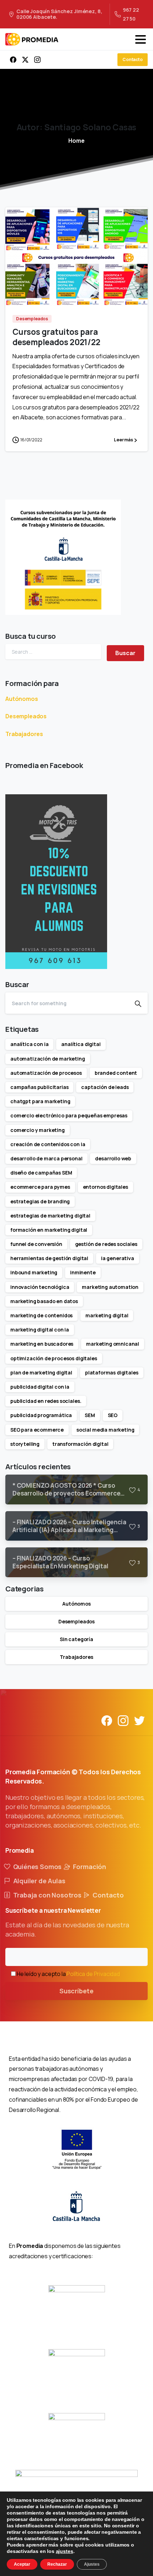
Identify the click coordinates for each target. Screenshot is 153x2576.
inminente (83, 1272)
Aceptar (22, 2564)
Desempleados (26, 716)
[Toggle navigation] (141, 39)
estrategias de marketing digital (50, 1216)
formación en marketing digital (49, 1230)
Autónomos (22, 699)
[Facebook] (13, 60)
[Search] (138, 1003)
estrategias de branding (40, 1201)
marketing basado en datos (44, 1301)
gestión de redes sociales (106, 1244)
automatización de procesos (46, 1073)
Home (76, 141)
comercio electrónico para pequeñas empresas (69, 1115)
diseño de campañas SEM (41, 1173)
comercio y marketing (38, 1130)
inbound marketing (34, 1272)
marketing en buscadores (42, 1344)
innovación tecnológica (40, 1287)
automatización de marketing (48, 1059)
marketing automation (110, 1287)
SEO (113, 1415)
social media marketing (105, 1430)
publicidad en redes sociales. (46, 1401)
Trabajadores (24, 734)
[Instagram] (37, 60)
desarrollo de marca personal (46, 1158)
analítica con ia (29, 1044)
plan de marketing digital (41, 1373)
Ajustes (92, 2564)
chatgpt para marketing (40, 1101)
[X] (25, 60)
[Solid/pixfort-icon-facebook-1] (107, 1720)
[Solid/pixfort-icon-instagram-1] (123, 1720)
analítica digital (81, 1044)
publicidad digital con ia (40, 1387)
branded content (116, 1073)
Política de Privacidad (93, 1974)
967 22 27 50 (131, 14)
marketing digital (107, 1315)
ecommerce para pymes (40, 1187)
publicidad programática (41, 1415)
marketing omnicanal (113, 1344)
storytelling (25, 1444)
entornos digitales (105, 1187)
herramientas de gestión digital (49, 1258)
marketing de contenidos (41, 1315)
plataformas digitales (112, 1373)
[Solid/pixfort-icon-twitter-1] (139, 1720)
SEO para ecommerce (37, 1430)
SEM (90, 1415)
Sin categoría (76, 1639)
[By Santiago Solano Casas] (20, 291)
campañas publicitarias (39, 1087)
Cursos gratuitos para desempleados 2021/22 (56, 337)
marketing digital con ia (40, 1330)
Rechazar (57, 2564)
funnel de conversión (36, 1244)
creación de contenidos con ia (48, 1144)
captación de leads (105, 1087)
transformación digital (80, 1444)
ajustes (65, 2551)
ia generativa (118, 1258)
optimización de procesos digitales (54, 1358)
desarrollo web (113, 1158)
